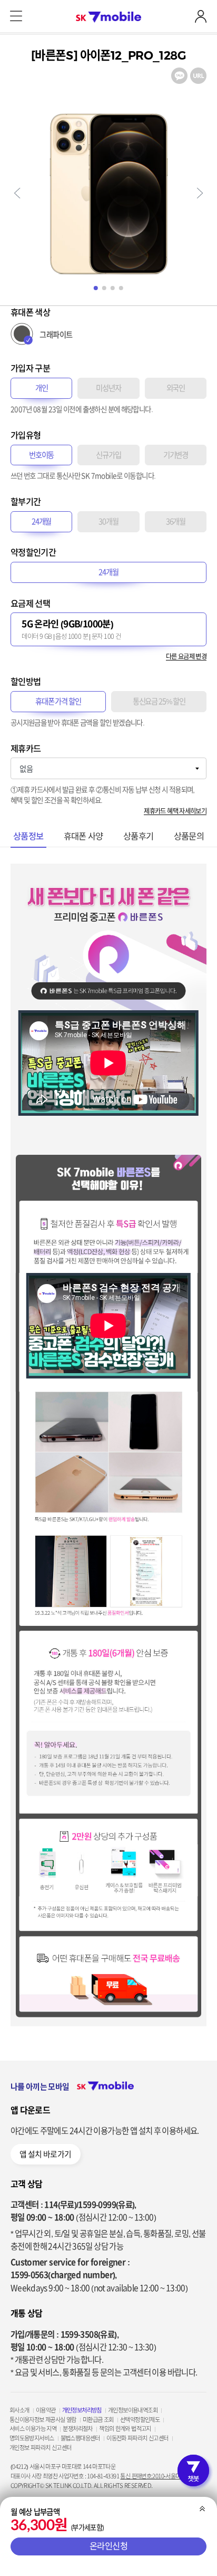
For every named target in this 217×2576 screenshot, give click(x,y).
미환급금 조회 (98, 2420)
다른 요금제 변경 (186, 656)
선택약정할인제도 (140, 2420)
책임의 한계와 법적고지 (125, 2429)
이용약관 (46, 2410)
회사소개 (19, 2410)
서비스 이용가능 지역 (33, 2429)
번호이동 (42, 455)
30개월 (108, 521)
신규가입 (108, 455)
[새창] (179, 72)
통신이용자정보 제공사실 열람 (43, 2420)
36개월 (176, 521)
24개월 (42, 521)
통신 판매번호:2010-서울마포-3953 (159, 2476)
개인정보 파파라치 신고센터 (40, 2448)
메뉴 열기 (16, 16)
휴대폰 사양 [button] (83, 836)
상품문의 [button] (189, 836)
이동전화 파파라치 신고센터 (137, 2438)
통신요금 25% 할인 (159, 701)
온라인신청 (109, 2546)
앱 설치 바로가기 (45, 2154)
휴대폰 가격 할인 (58, 701)
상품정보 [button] (28, 836)
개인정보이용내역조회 (133, 2410)
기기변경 (176, 455)
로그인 (201, 16)
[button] (17, 193)
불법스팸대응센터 (80, 2438)
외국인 (176, 388)
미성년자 (108, 388)
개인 (42, 388)
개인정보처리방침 (82, 2410)
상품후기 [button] (139, 836)
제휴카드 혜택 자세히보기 (175, 811)
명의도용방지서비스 (32, 2438)
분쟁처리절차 (77, 2429)
